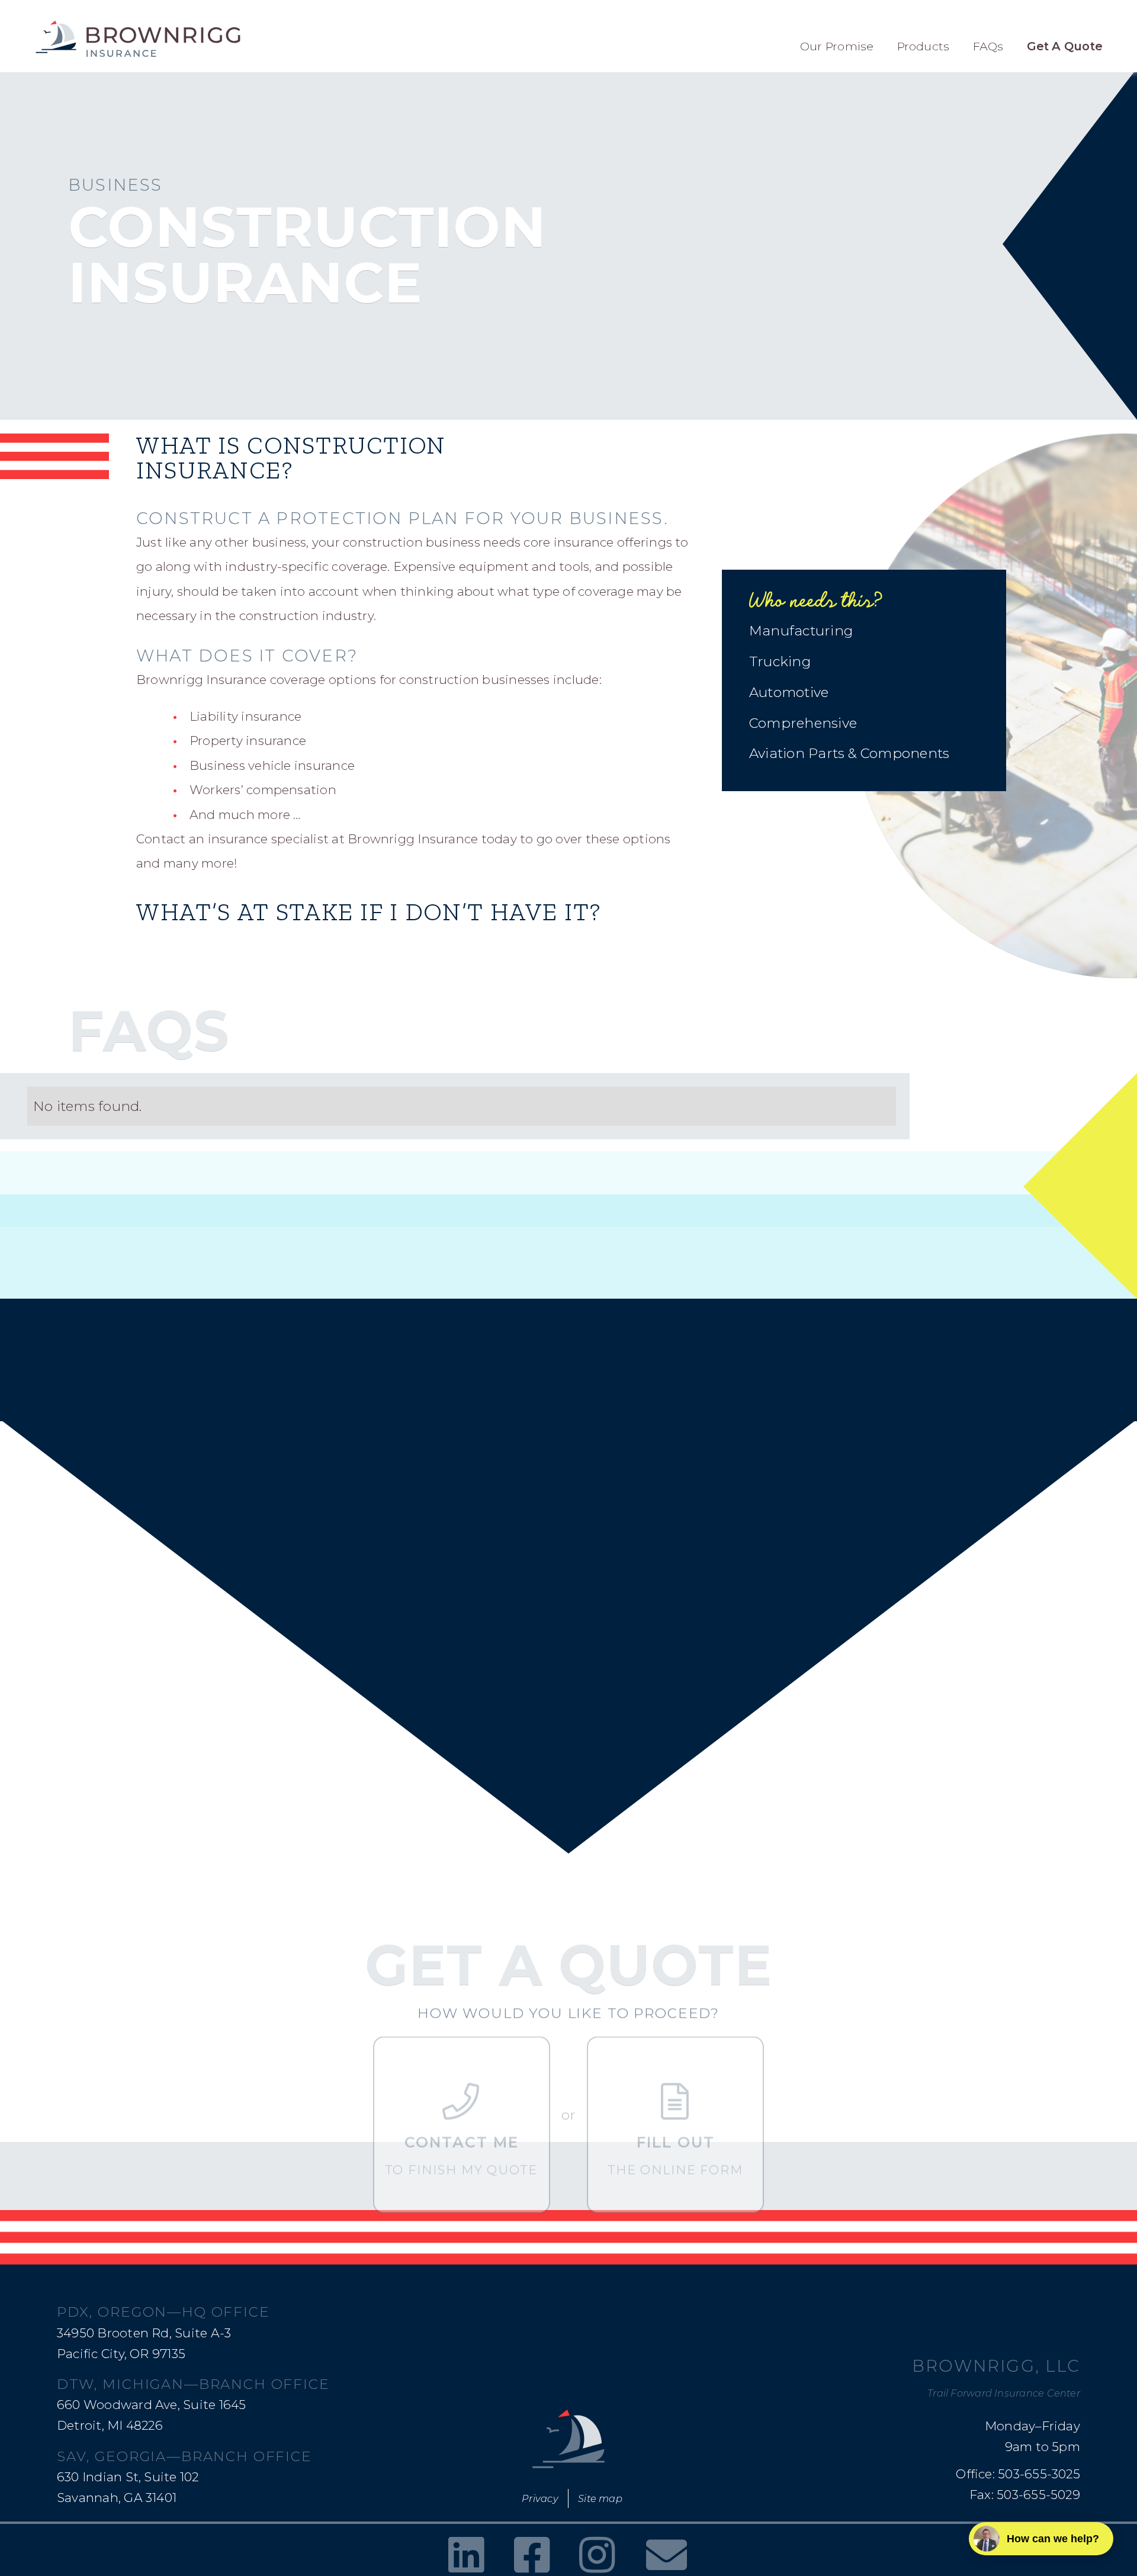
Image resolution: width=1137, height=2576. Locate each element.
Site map (600, 2498)
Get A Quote (1065, 46)
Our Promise (837, 46)
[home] (138, 39)
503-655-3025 (1039, 2474)
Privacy (540, 2498)
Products (924, 46)
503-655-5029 (1038, 2495)
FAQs (988, 46)
